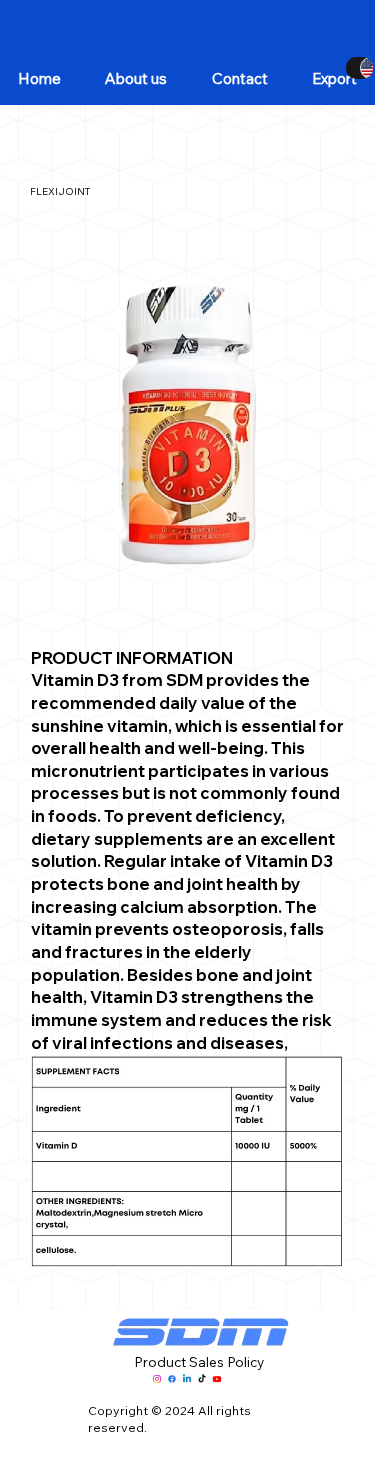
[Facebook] (172, 1379)
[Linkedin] (187, 1379)
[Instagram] (157, 1379)
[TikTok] (202, 1379)
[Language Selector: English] (359, 68)
